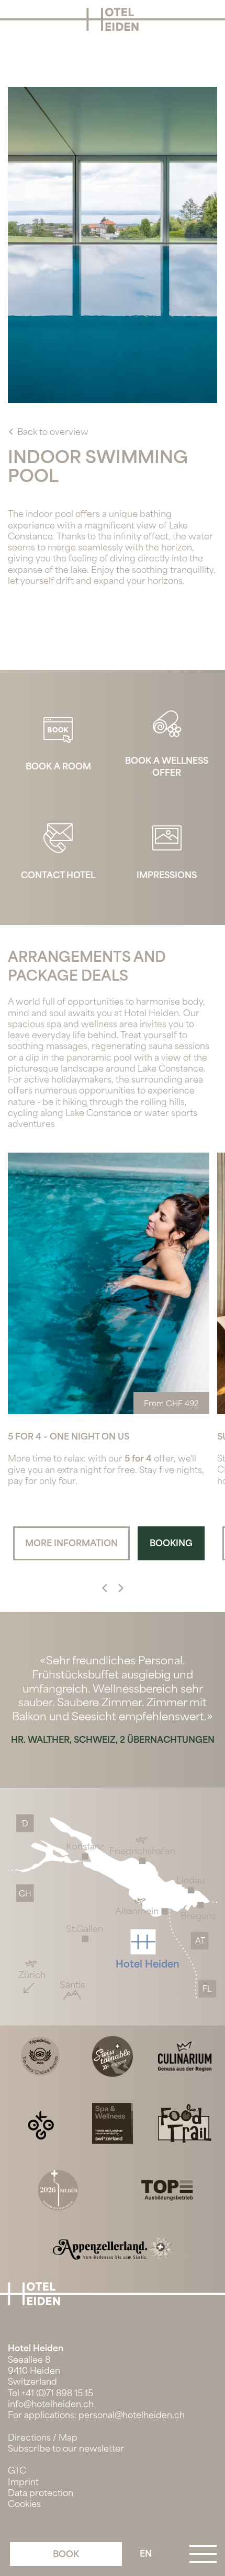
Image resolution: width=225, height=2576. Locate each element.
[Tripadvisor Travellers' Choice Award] (40, 2056)
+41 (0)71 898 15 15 (57, 2393)
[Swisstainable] (113, 2056)
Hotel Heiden (36, 2348)
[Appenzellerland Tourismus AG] (113, 2248)
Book (66, 2554)
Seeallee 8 (29, 2360)
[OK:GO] (40, 2123)
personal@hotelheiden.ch (132, 2415)
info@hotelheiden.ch (51, 2404)
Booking (171, 1543)
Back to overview (53, 432)
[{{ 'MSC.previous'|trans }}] (121, 1589)
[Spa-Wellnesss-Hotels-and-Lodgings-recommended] (113, 2123)
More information (65, 1543)
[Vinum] (58, 2189)
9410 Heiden (34, 2371)
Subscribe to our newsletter (66, 2449)
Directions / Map (43, 2438)
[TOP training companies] (167, 2189)
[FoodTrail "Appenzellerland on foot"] (185, 2123)
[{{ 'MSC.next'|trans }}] (105, 1589)
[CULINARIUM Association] (185, 2056)
